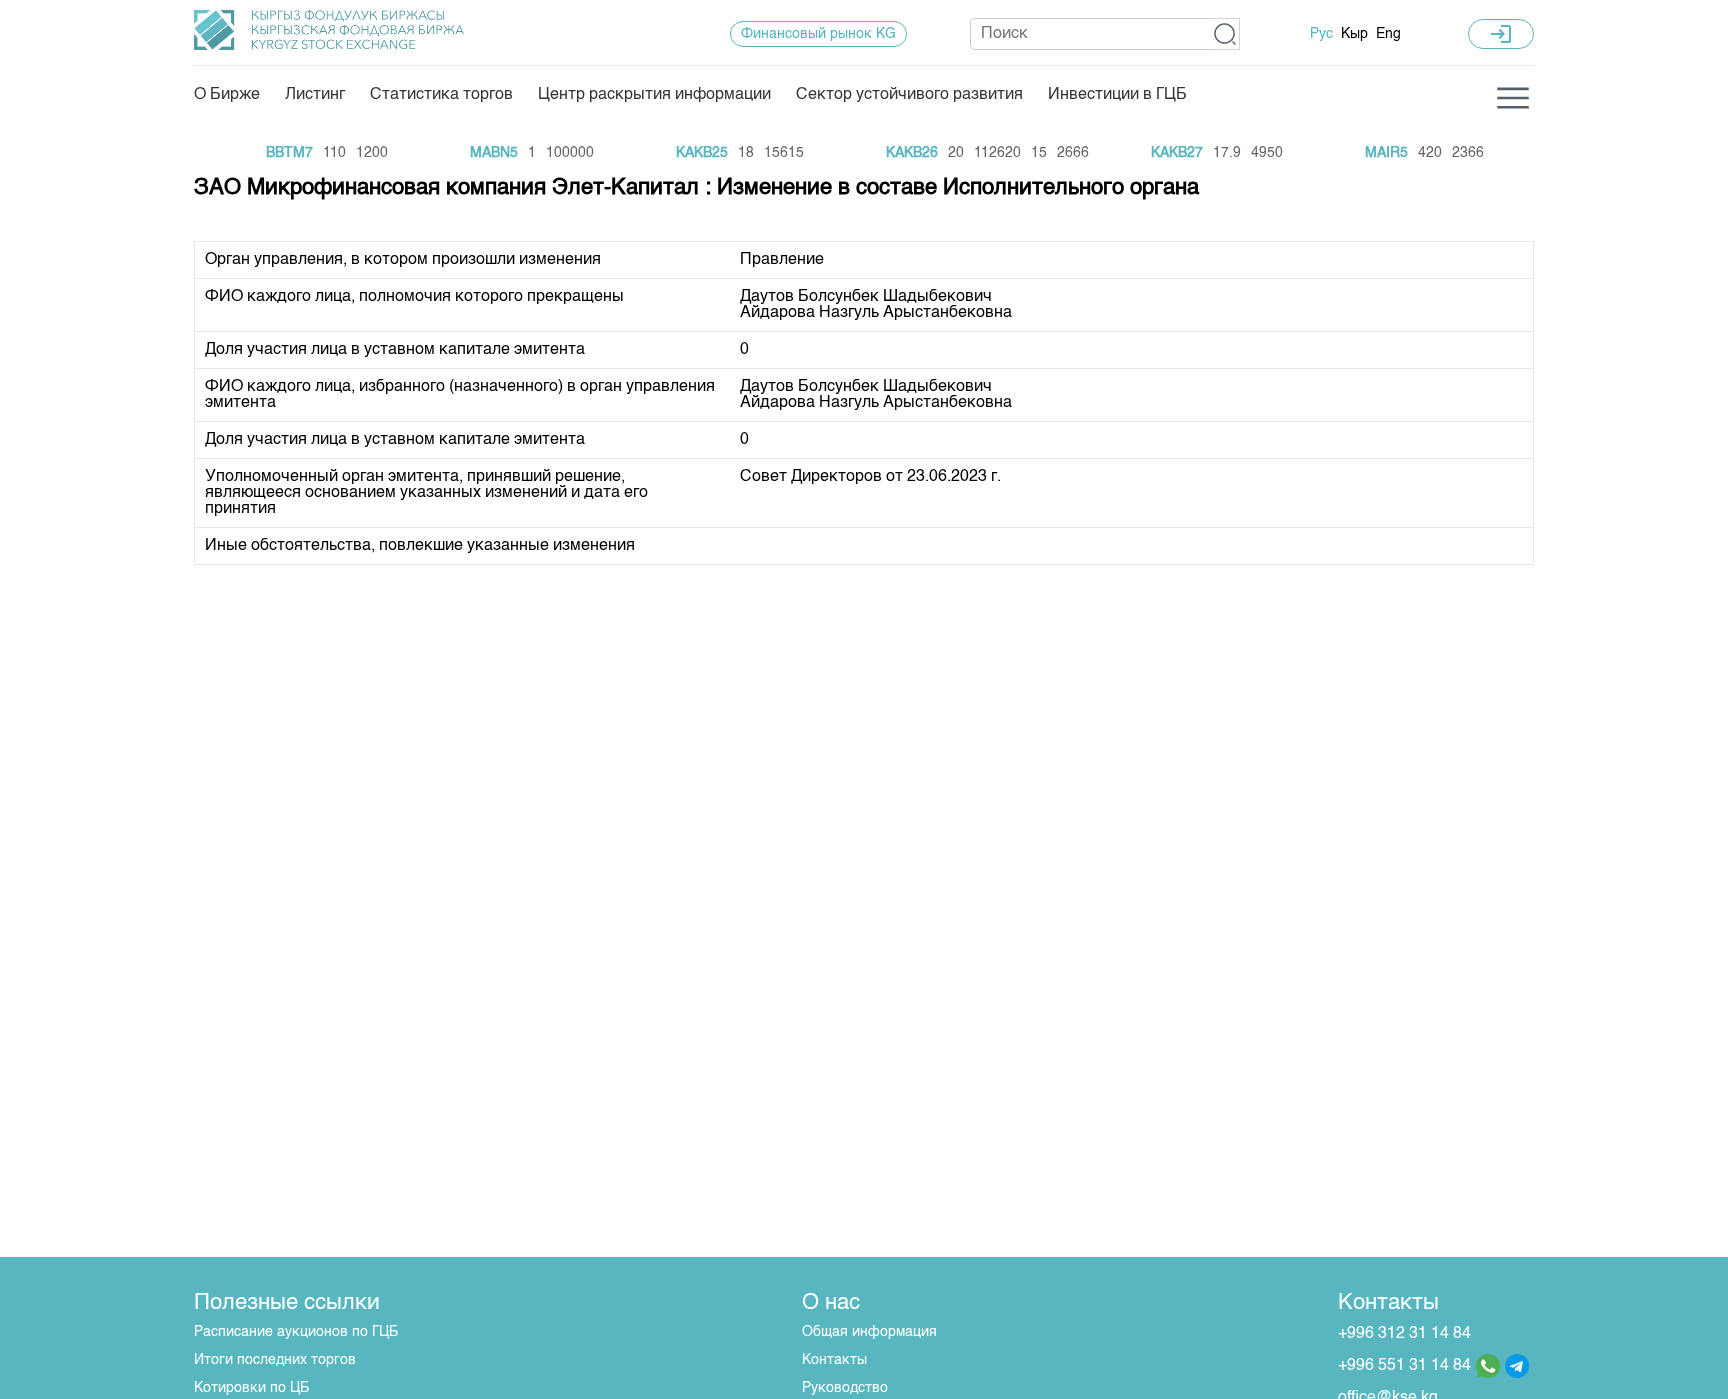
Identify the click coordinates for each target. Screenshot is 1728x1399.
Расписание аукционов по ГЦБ (296, 1332)
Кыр (1354, 34)
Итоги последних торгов (275, 1360)
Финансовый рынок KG (818, 34)
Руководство (845, 1388)
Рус (1321, 34)
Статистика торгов (441, 95)
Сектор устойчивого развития (909, 95)
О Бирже (227, 95)
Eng (1388, 34)
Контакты (834, 1360)
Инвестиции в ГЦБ (1117, 95)
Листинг (315, 95)
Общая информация (869, 1332)
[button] (1225, 34)
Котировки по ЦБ (251, 1388)
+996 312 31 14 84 (1404, 1334)
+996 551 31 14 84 (1404, 1366)
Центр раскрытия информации (654, 95)
